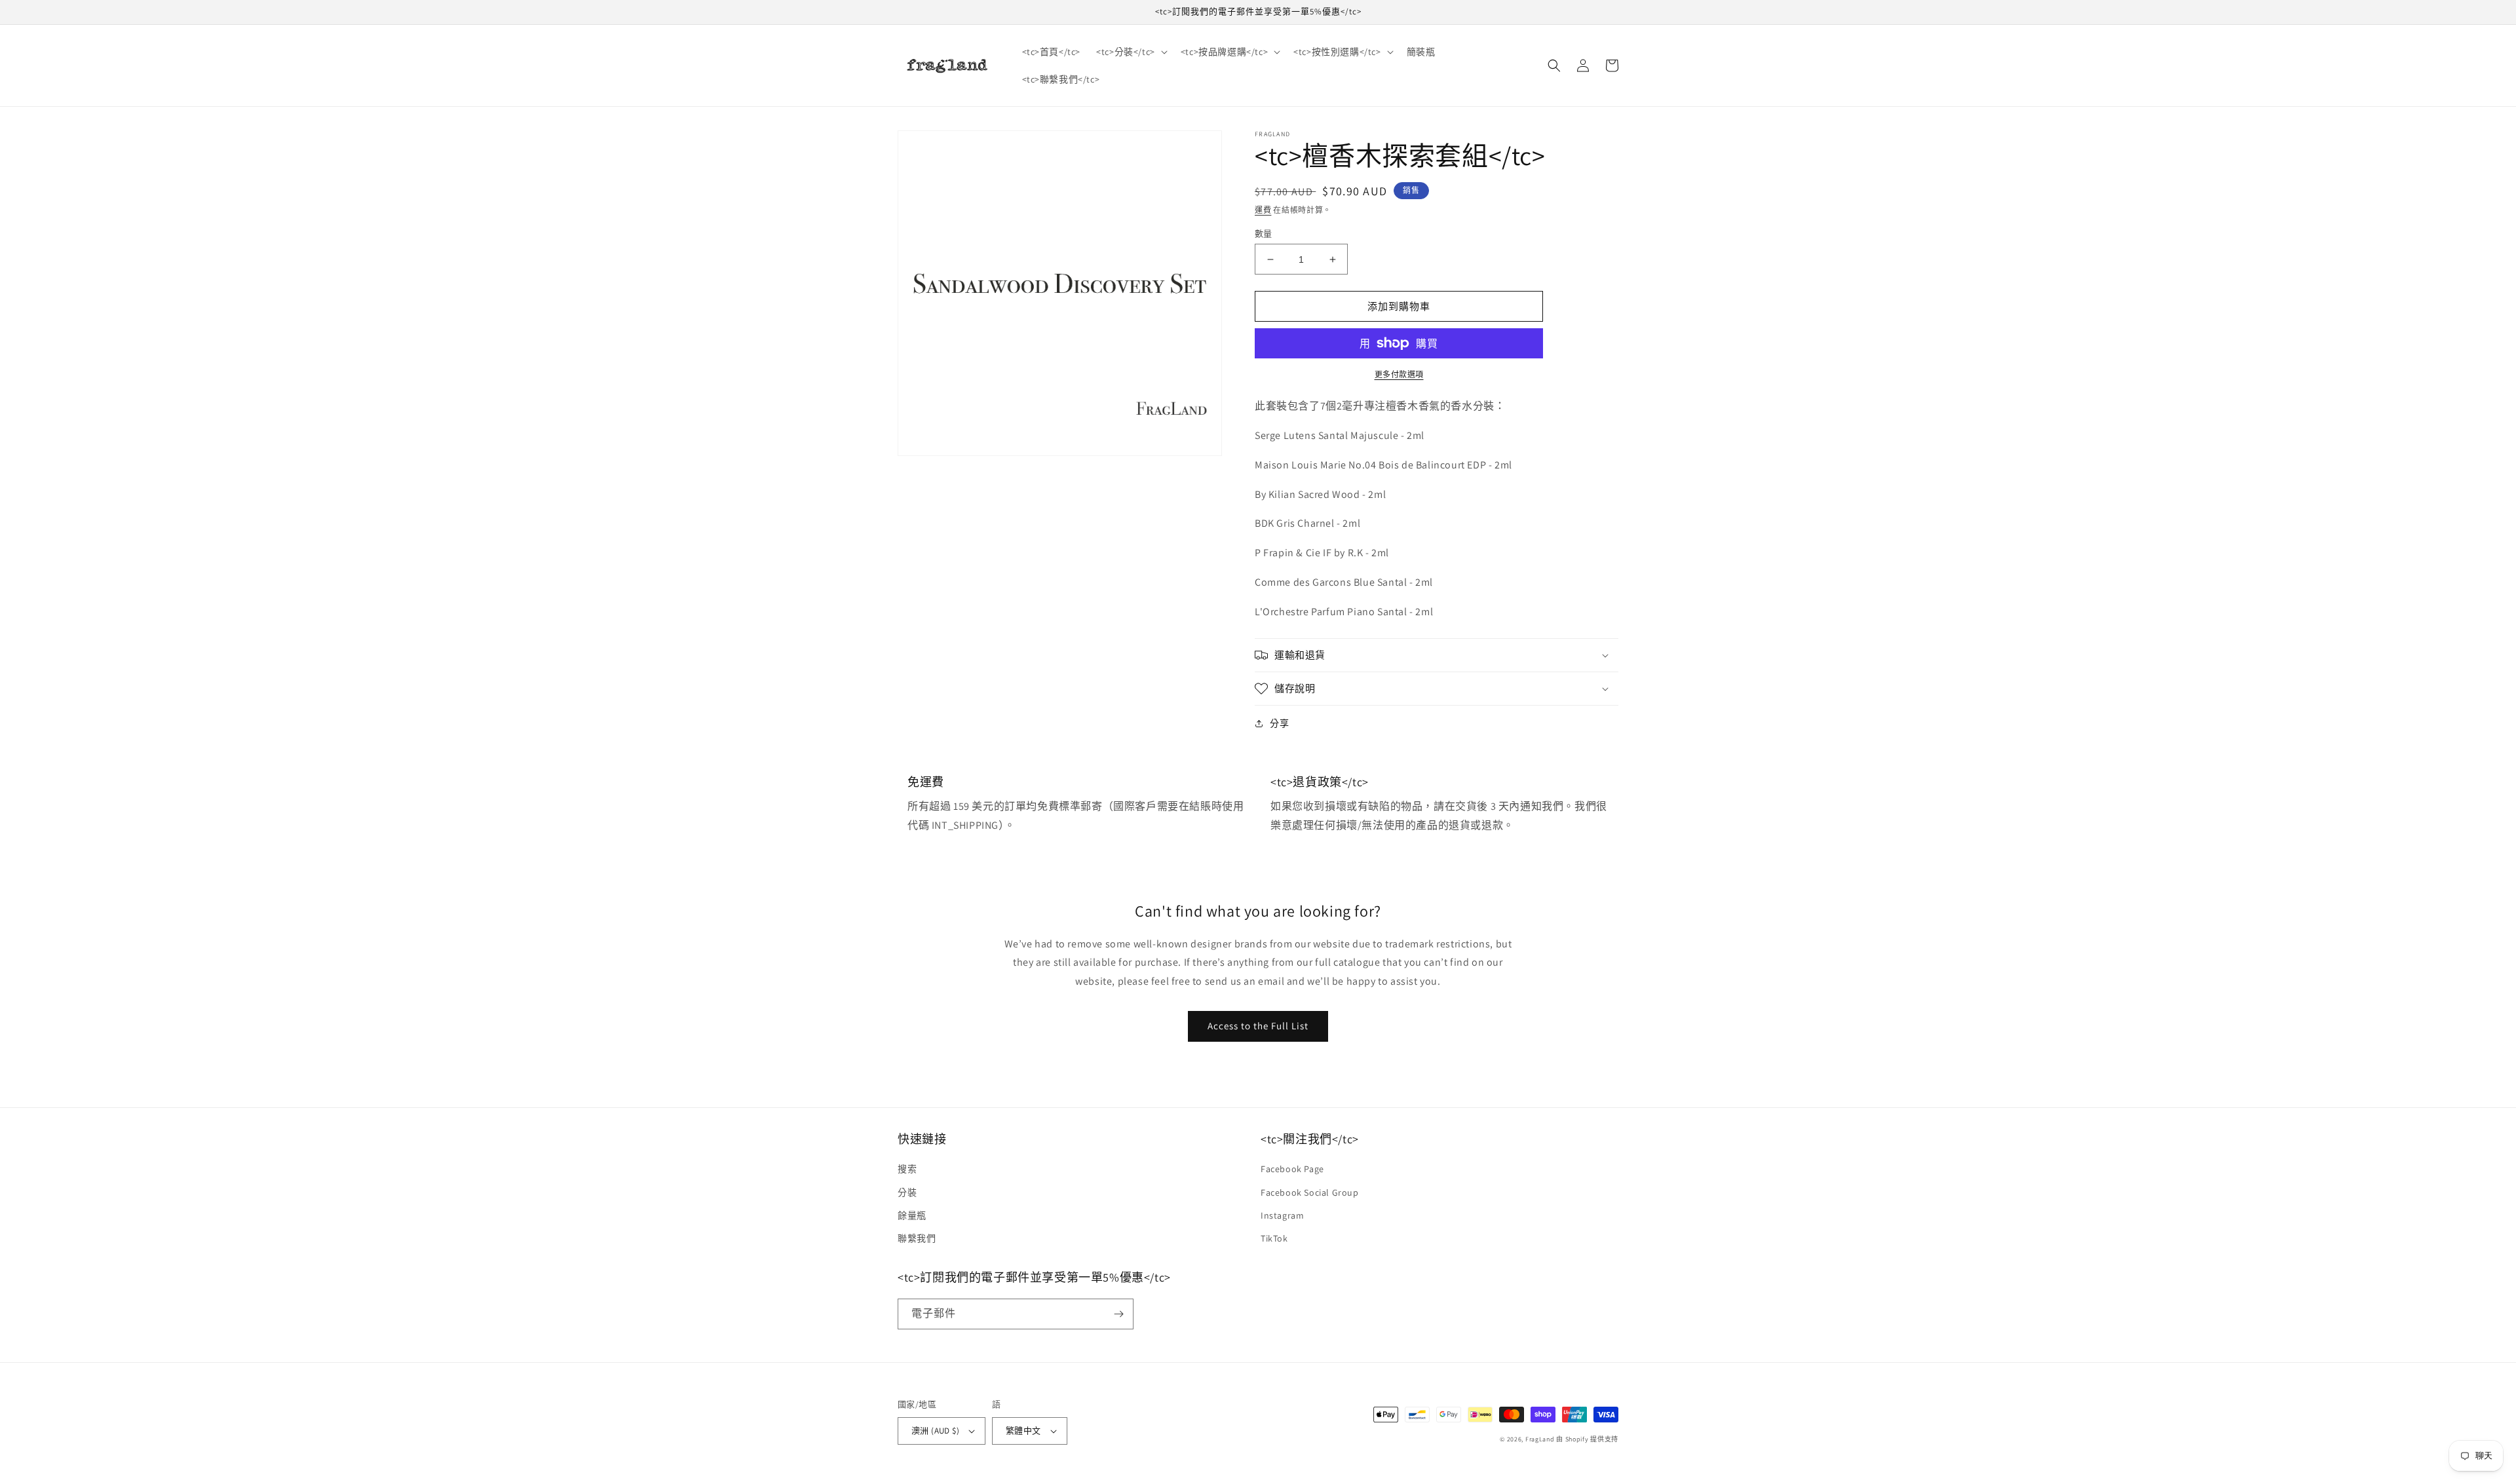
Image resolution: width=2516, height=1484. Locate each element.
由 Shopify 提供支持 (1587, 1439)
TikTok (1274, 1238)
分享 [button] (1279, 723)
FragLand (1540, 1439)
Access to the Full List (1258, 1026)
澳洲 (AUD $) (935, 1431)
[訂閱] (1118, 1314)
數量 (1264, 234)
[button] (1131, 52)
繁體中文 (1023, 1431)
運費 (1263, 210)
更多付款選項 (1399, 374)
